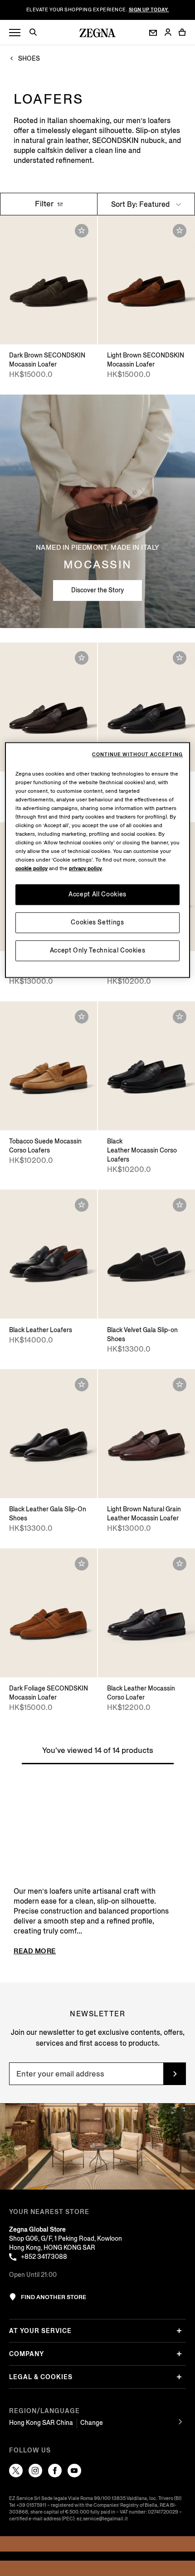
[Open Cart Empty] (182, 32)
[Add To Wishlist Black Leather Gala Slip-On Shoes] (82, 1385)
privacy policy (85, 869)
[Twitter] (16, 2471)
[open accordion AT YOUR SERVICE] (179, 2331)
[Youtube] (74, 2471)
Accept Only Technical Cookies (98, 950)
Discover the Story (97, 590)
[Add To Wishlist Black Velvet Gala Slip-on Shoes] (180, 1205)
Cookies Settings (97, 922)
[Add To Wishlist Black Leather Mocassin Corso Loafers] (180, 1017)
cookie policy (32, 869)
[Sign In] (168, 33)
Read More (35, 1951)
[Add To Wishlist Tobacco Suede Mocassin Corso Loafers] (82, 1017)
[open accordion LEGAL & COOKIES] (179, 2377)
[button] (36, 33)
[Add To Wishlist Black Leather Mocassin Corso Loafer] (180, 1564)
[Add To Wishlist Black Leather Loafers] (82, 1205)
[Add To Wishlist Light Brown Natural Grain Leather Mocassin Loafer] (180, 1385)
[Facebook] (55, 2471)
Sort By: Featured (141, 204)
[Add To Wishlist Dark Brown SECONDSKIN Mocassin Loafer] (82, 231)
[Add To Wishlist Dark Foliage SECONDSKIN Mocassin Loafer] (82, 1564)
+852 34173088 (44, 2257)
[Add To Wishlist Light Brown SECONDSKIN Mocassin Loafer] (180, 231)
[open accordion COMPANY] (179, 2354)
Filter (45, 204)
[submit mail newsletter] (175, 2074)
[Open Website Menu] (15, 33)
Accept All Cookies (97, 894)
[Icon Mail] (153, 33)
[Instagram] (35, 2471)
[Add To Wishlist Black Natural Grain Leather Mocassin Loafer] (180, 658)
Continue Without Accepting (137, 755)
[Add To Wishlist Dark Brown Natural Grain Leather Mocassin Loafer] (82, 658)
